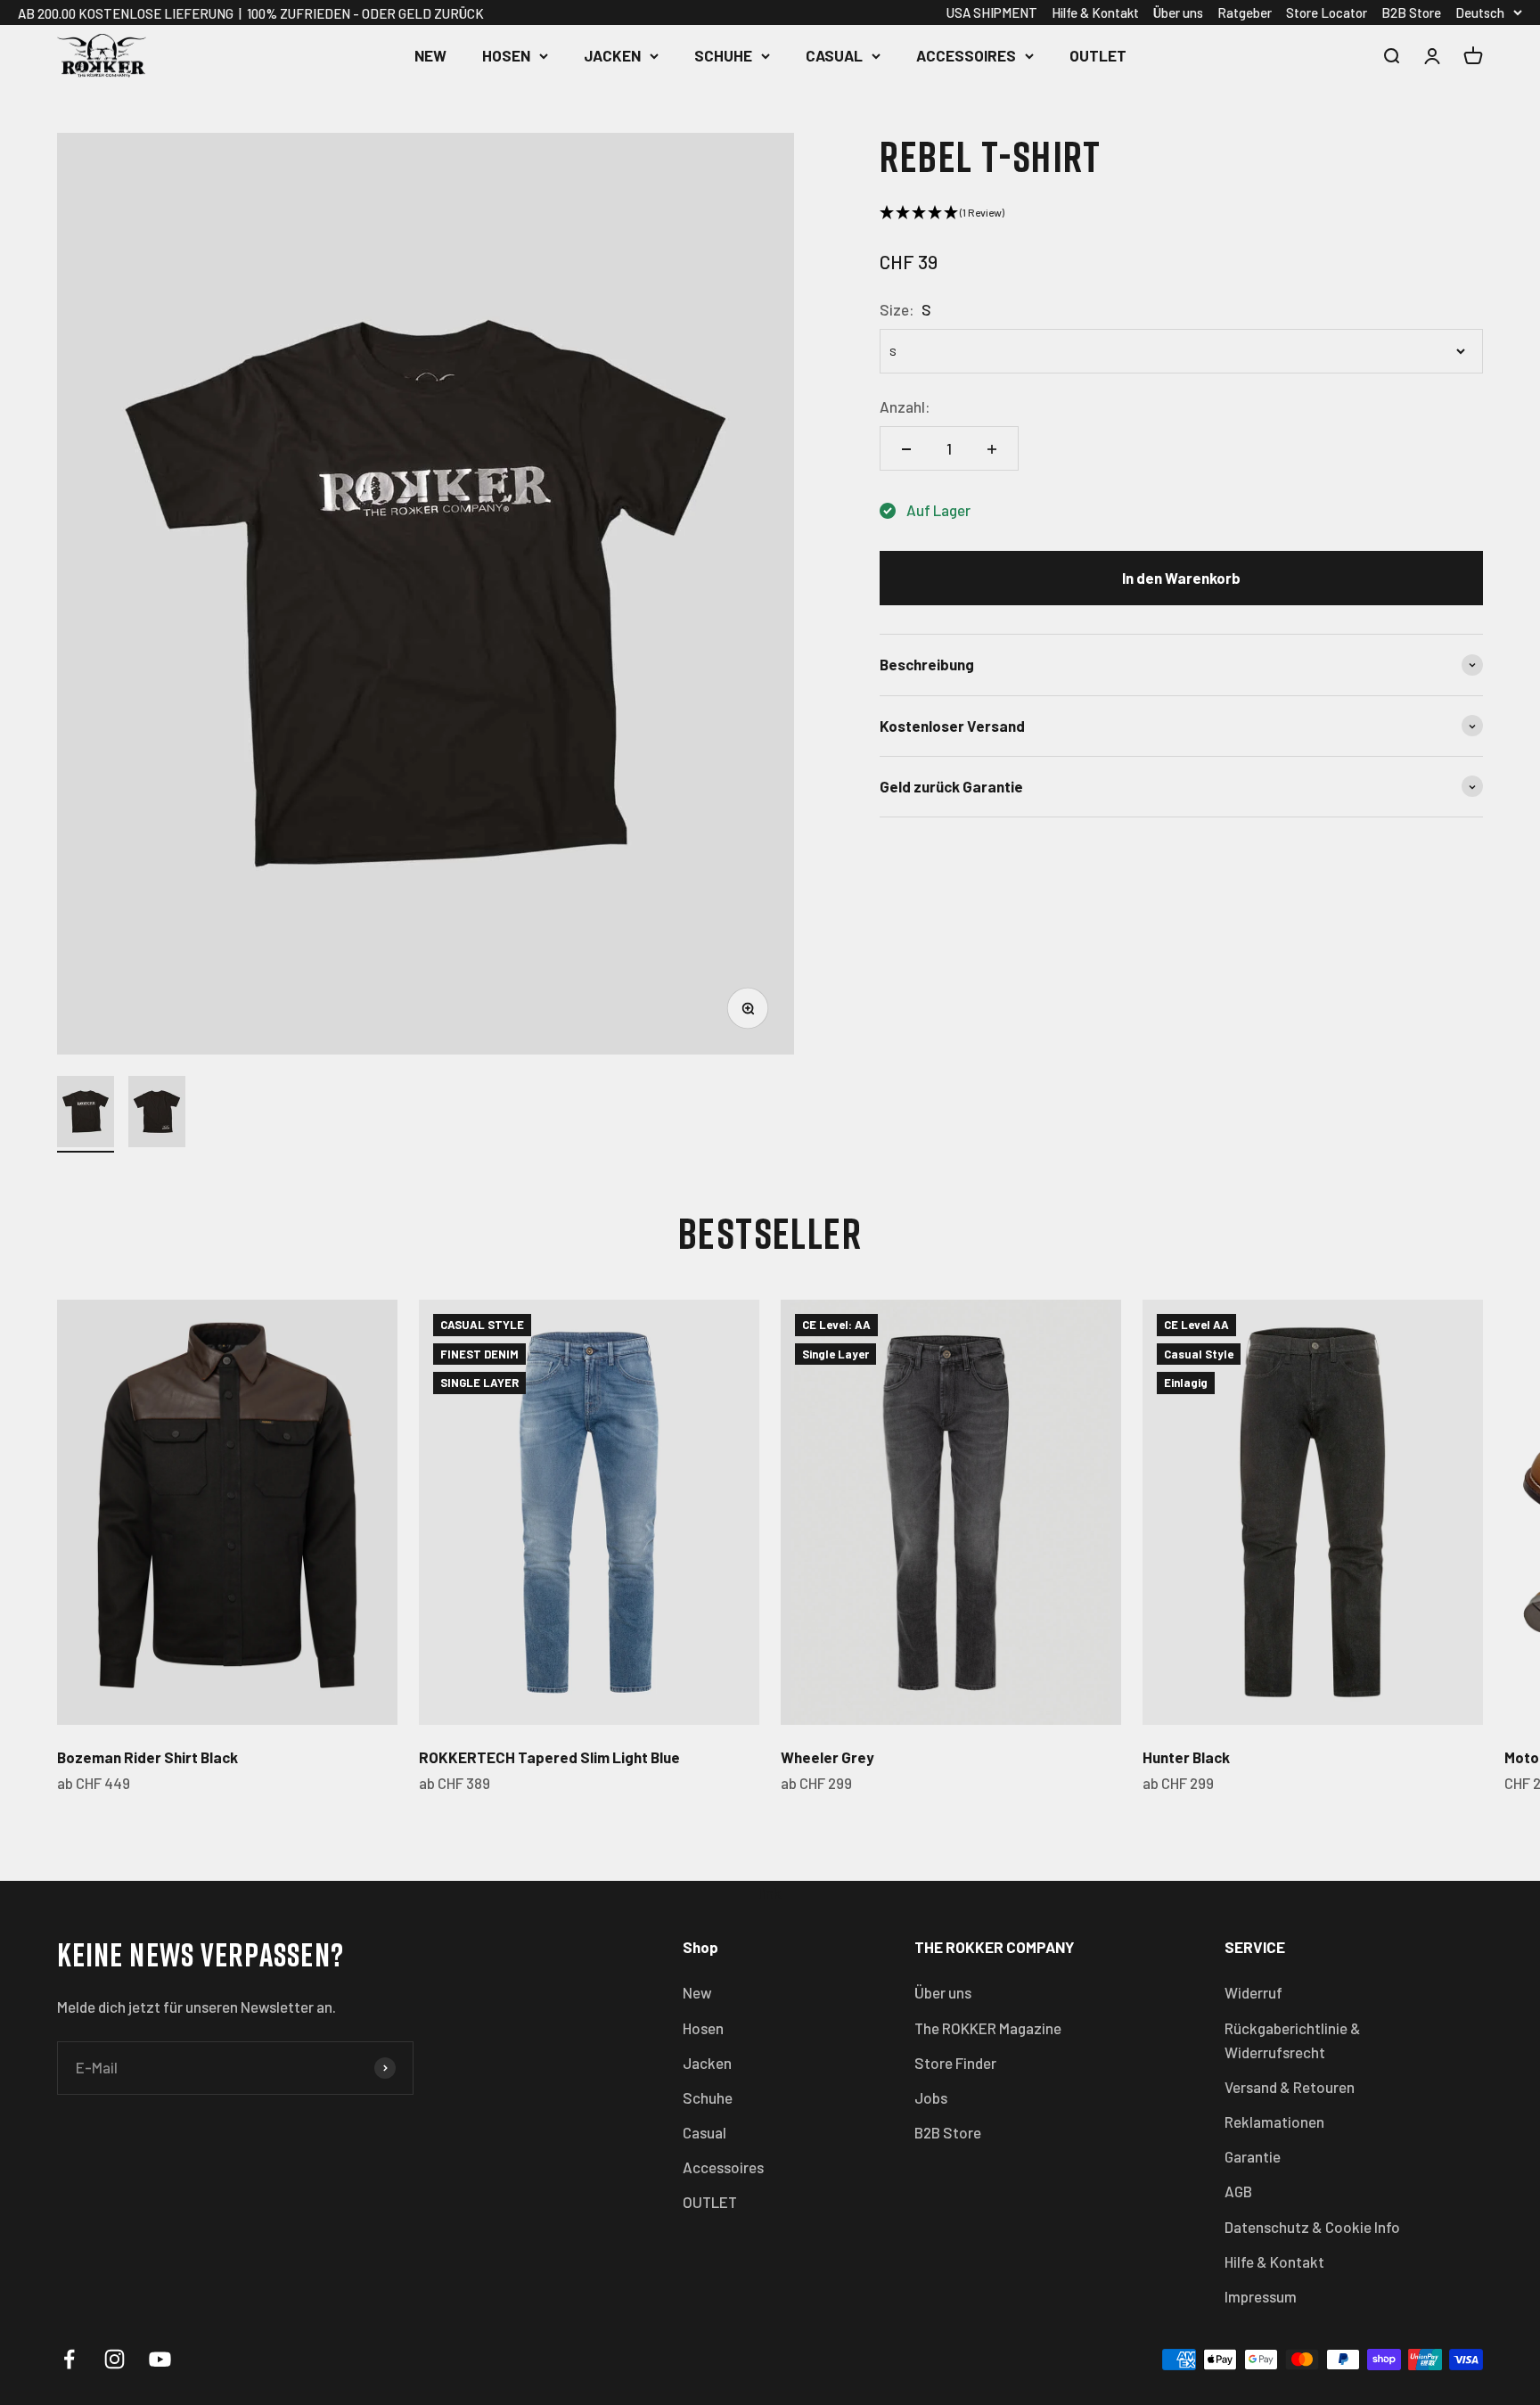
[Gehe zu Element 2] (157, 1114)
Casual (834, 55)
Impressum (1261, 2296)
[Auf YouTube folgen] (160, 2359)
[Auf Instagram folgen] (115, 2359)
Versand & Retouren (1290, 2087)
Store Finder (955, 2063)
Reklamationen (1274, 2122)
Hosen (506, 55)
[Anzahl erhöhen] (992, 449)
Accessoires (966, 55)
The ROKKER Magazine (988, 2028)
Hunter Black (1186, 1757)
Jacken (612, 55)
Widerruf (1253, 1992)
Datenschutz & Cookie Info (1312, 2227)
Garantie (1253, 2156)
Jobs (931, 2097)
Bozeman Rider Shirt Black (147, 1757)
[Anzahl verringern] (906, 449)
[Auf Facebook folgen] (69, 2359)
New (430, 55)
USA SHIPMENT (992, 12)
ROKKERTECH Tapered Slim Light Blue (549, 1757)
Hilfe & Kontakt (1095, 12)
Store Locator (1327, 12)
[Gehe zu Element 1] (86, 1114)
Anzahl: (905, 407)
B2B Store (1411, 12)
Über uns (1178, 12)
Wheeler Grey (827, 1757)
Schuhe (723, 55)
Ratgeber (1245, 12)
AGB (1238, 2191)
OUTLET (1098, 55)
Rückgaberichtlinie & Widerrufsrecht (1293, 2040)
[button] (1181, 213)
